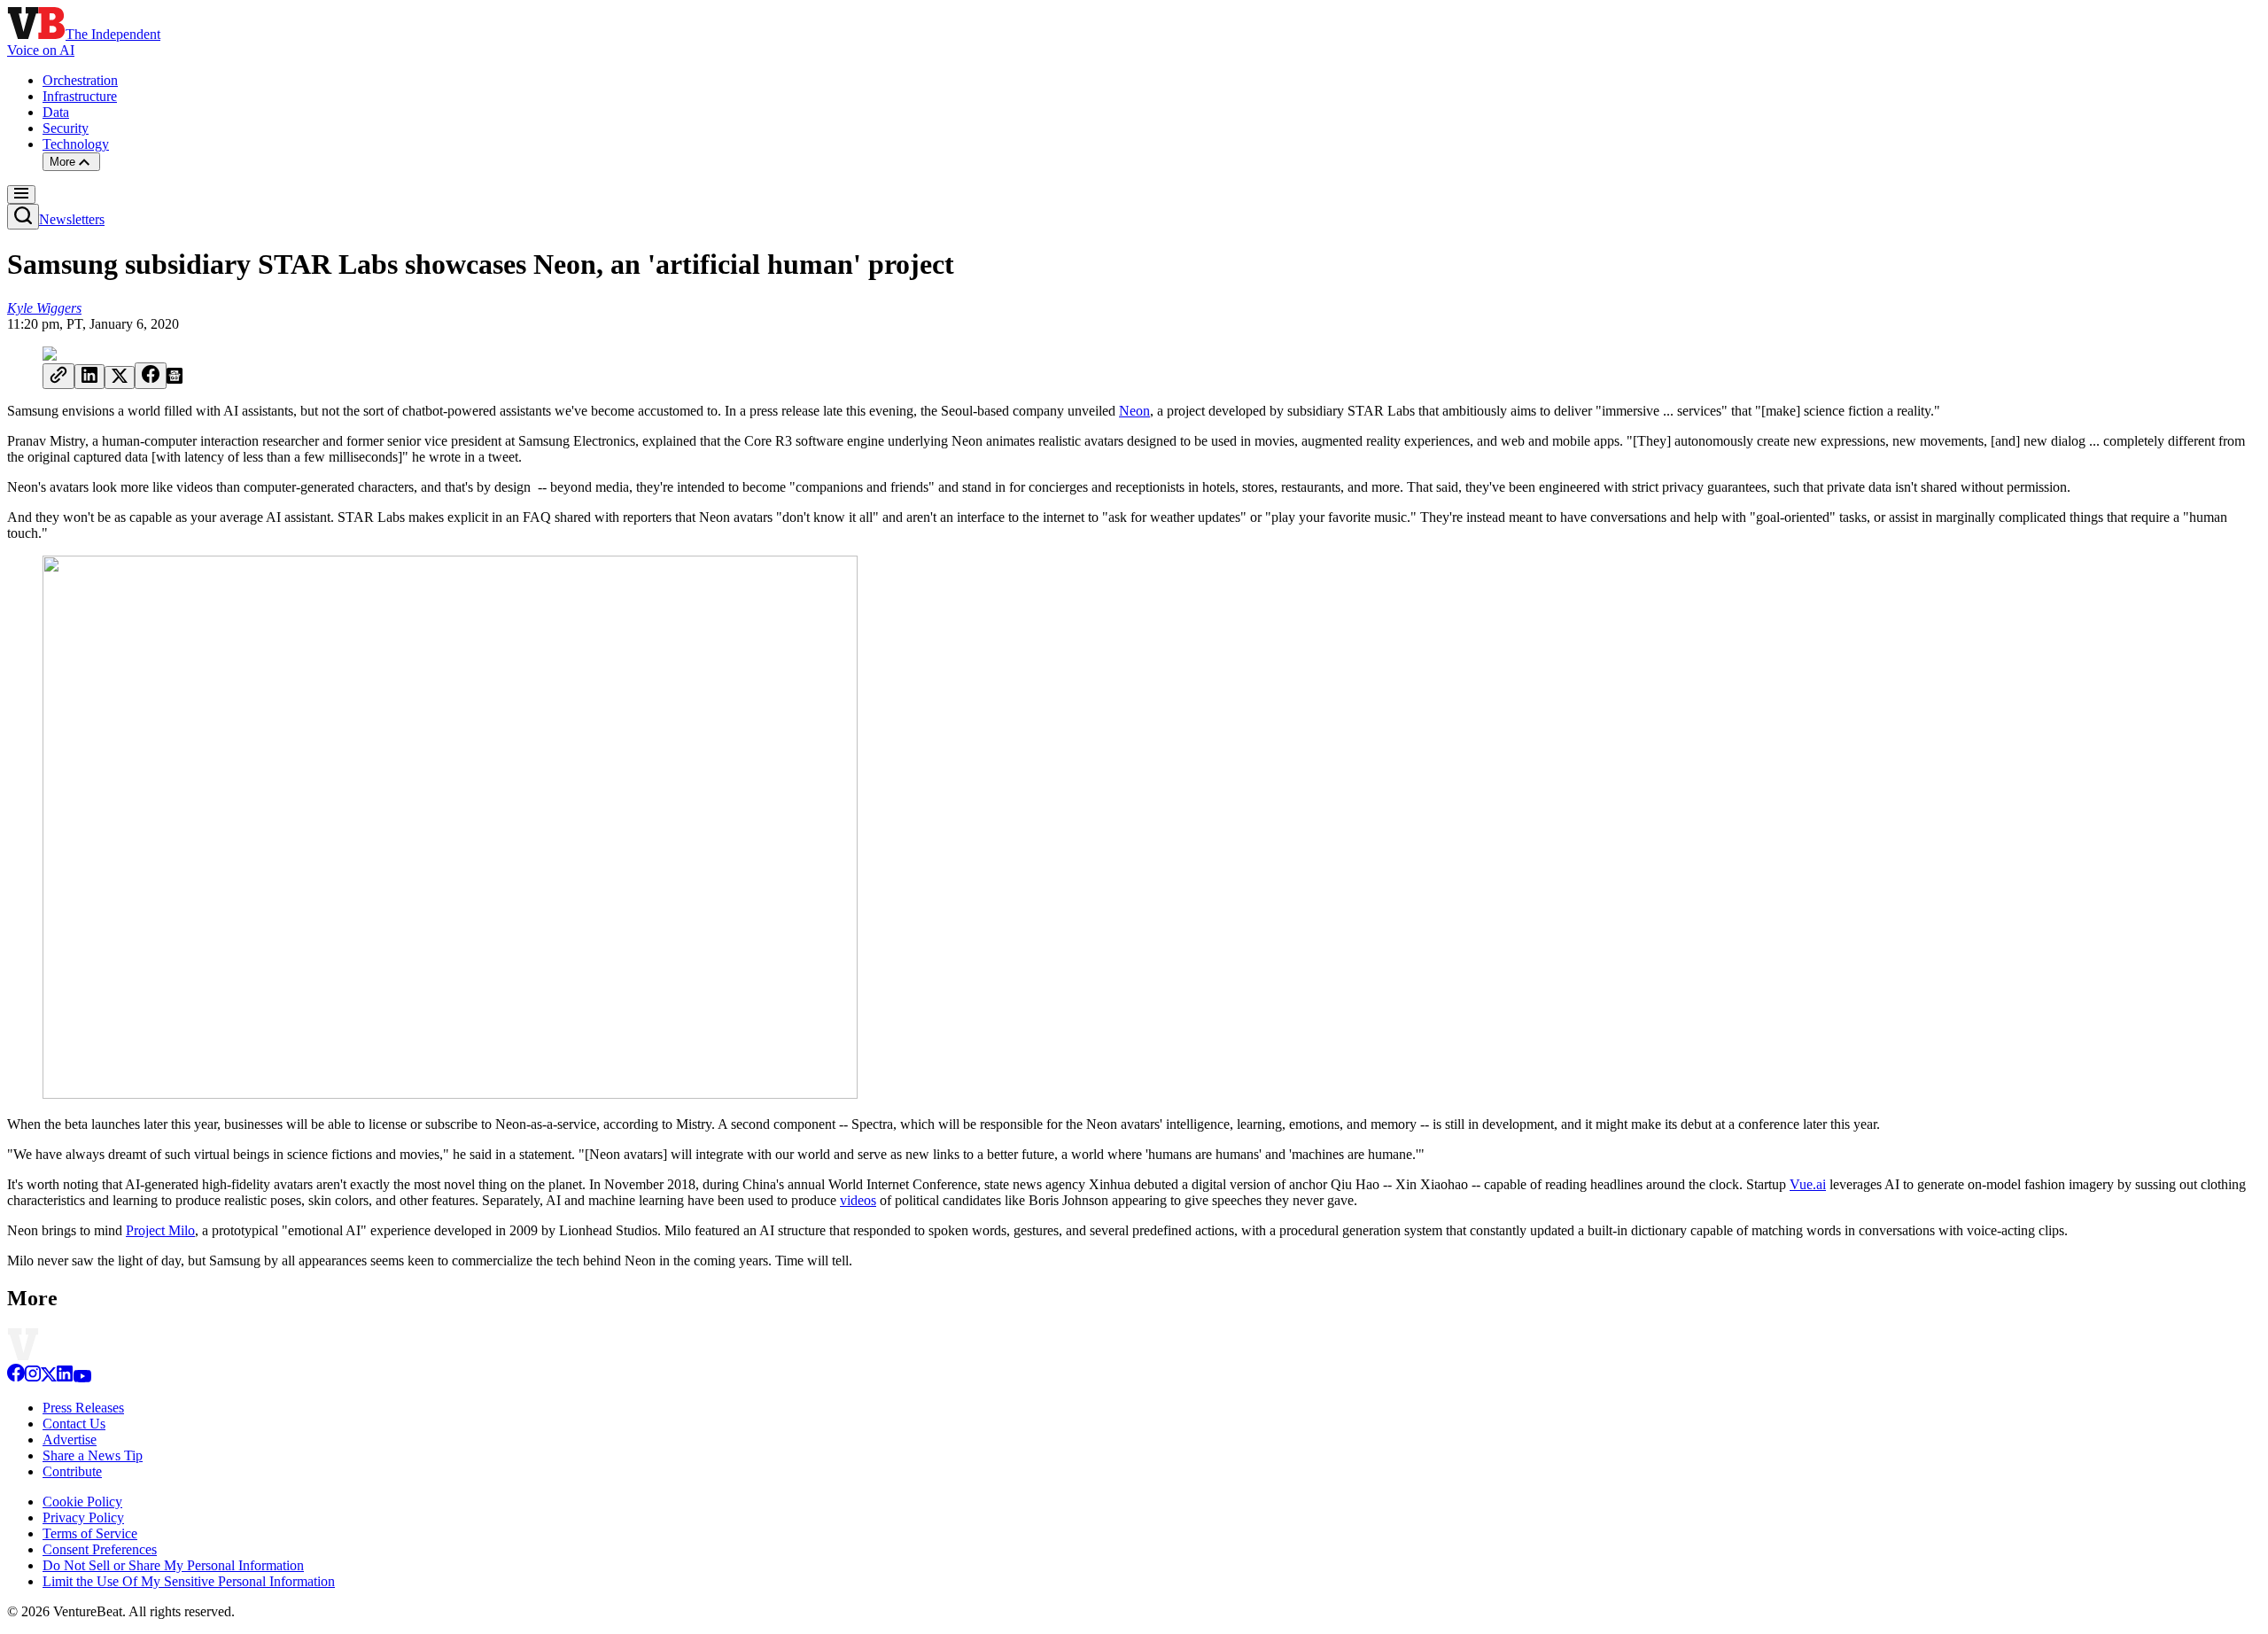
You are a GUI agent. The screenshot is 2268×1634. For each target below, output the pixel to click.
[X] (49, 1377)
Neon (1134, 411)
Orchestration (80, 80)
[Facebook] (16, 1377)
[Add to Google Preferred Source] (175, 379)
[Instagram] (33, 1377)
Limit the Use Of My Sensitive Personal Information (189, 1581)
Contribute (72, 1471)
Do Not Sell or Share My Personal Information (173, 1565)
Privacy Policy (83, 1517)
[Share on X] (120, 377)
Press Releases (83, 1408)
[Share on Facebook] (151, 376)
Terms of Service (90, 1533)
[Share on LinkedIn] (89, 377)
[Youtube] (82, 1377)
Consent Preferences (100, 1549)
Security (66, 128)
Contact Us (74, 1424)
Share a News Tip (93, 1455)
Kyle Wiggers (44, 308)
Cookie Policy (82, 1502)
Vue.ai (1808, 1184)
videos (858, 1200)
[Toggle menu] (21, 195)
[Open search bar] (23, 217)
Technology (76, 144)
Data (56, 112)
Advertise (70, 1439)
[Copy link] (58, 376)
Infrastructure (80, 96)
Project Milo (160, 1230)
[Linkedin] (65, 1377)
